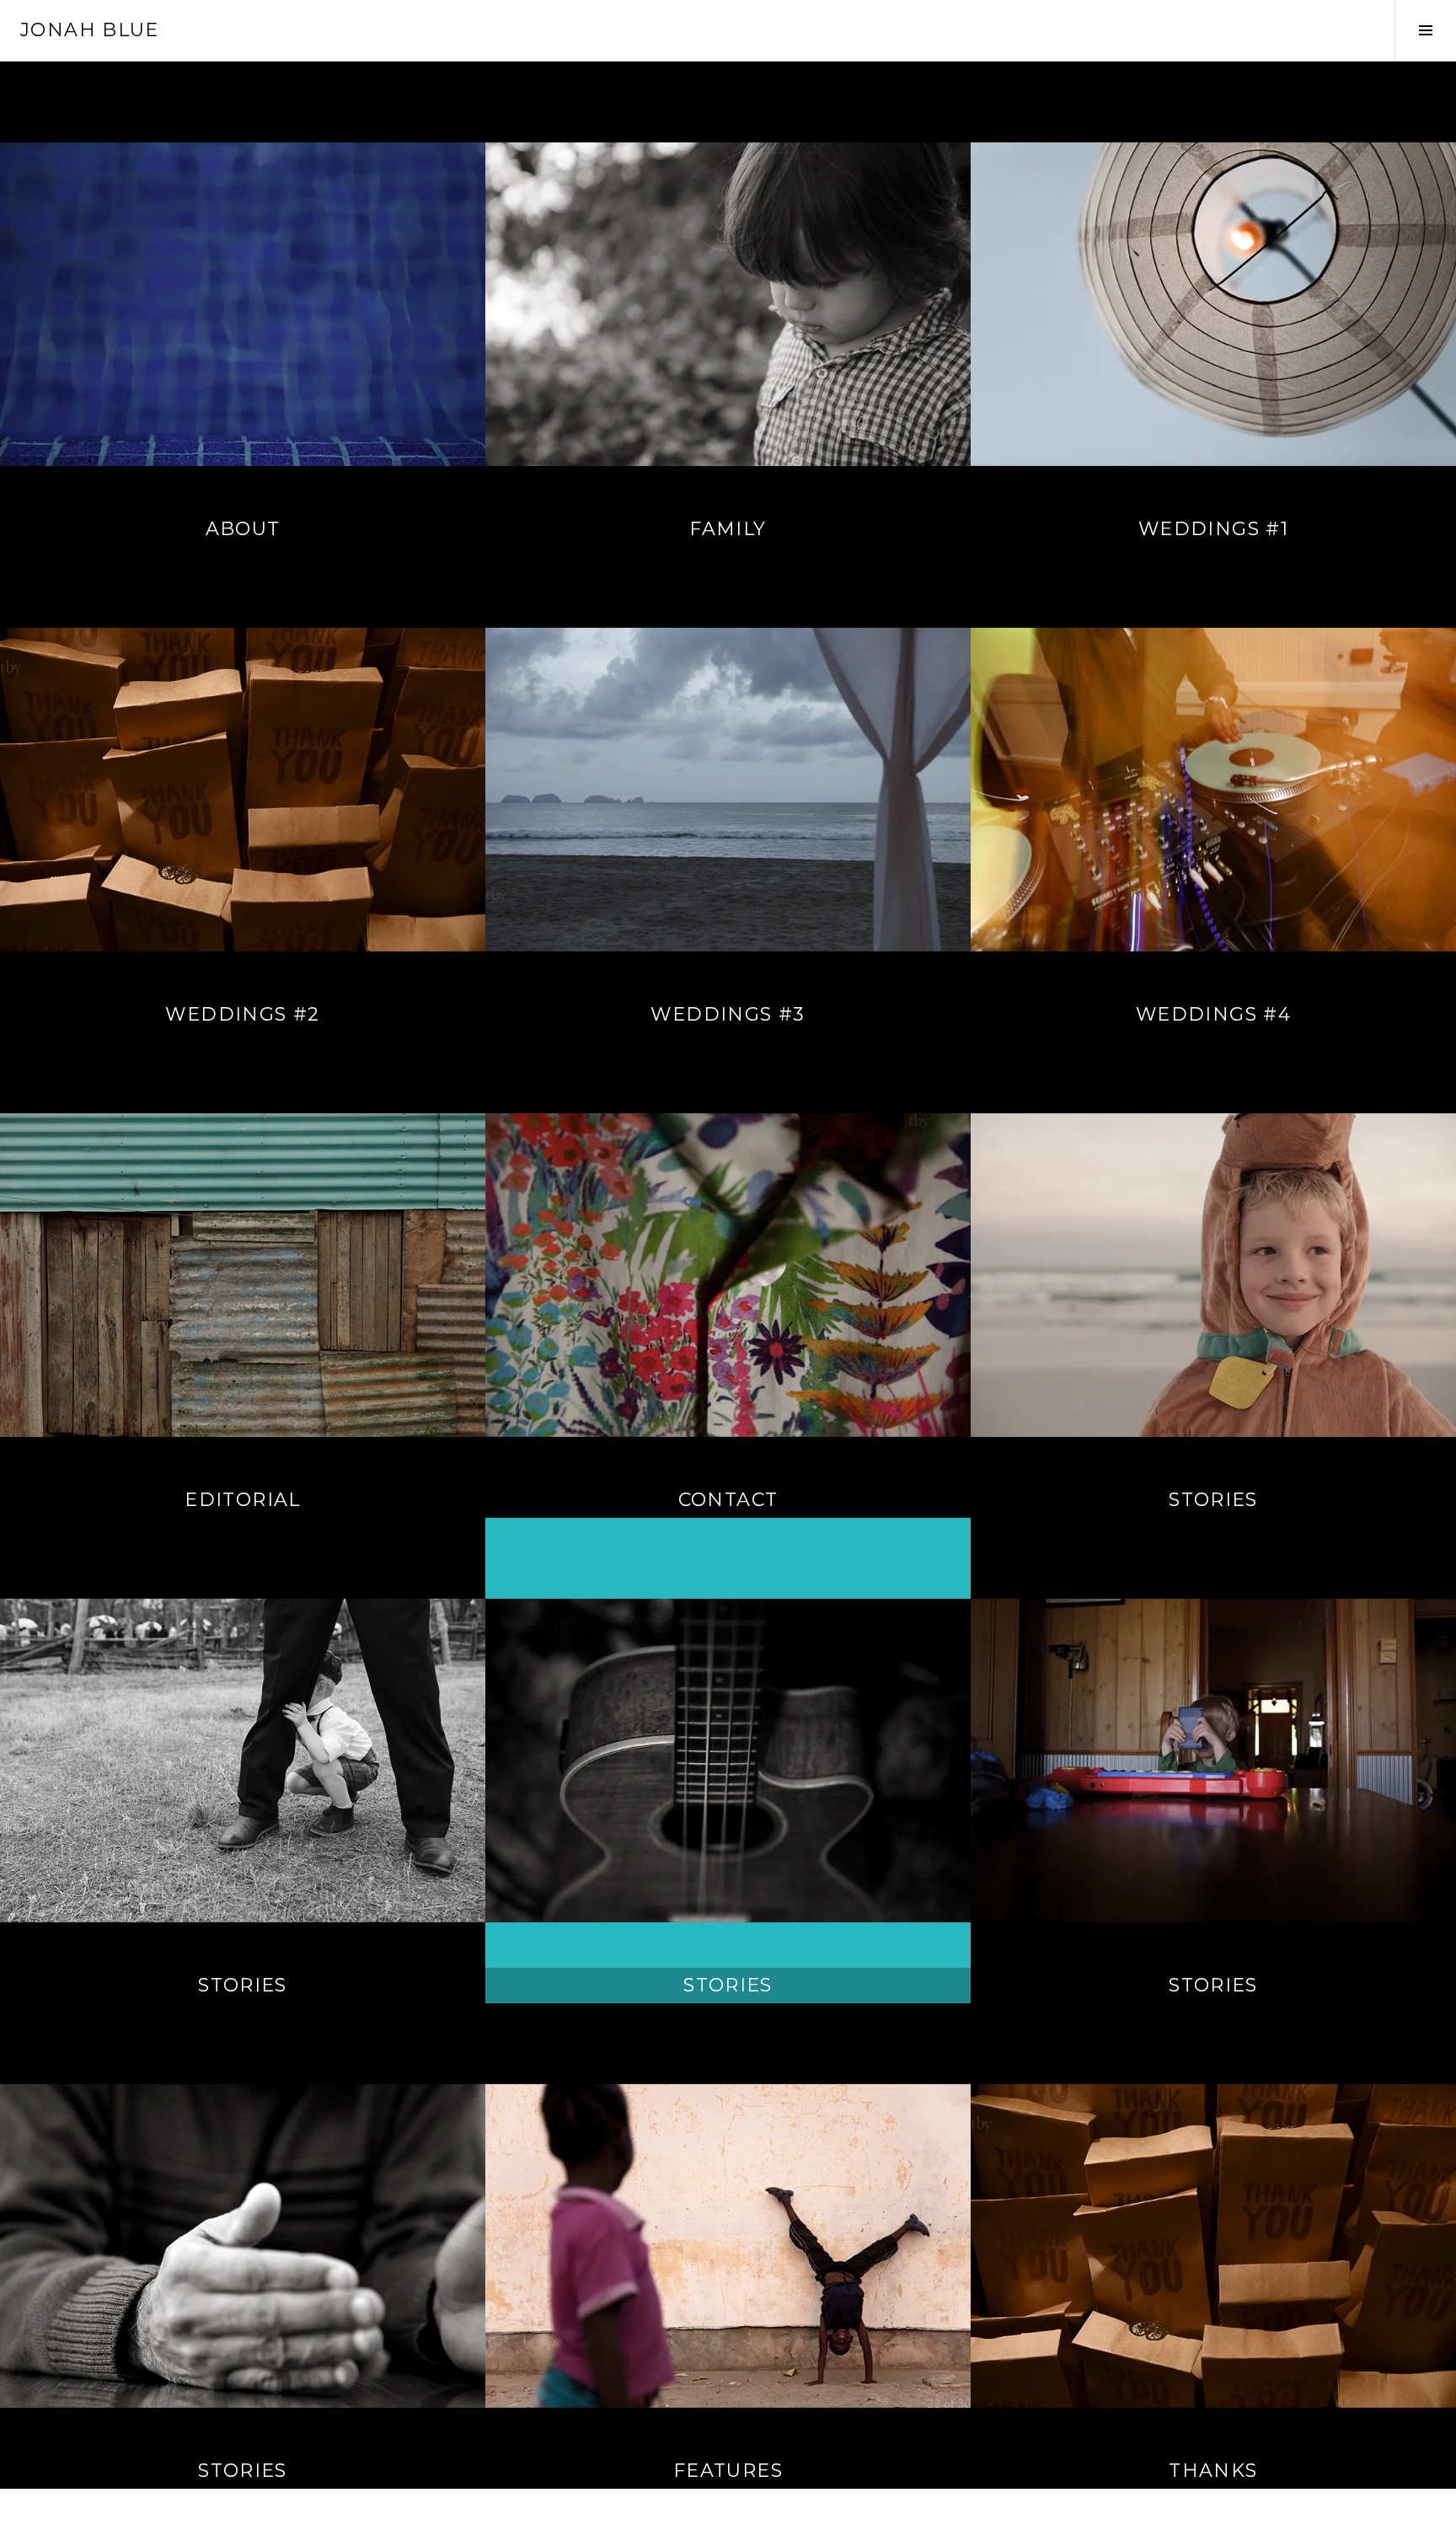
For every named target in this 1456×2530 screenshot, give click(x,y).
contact (728, 1500)
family (728, 529)
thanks (1213, 2471)
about (243, 529)
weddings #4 (1213, 1014)
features (728, 2471)
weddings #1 (1213, 529)
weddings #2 (242, 1014)
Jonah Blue (90, 30)
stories (1213, 1500)
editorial (242, 1500)
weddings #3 (728, 1014)
